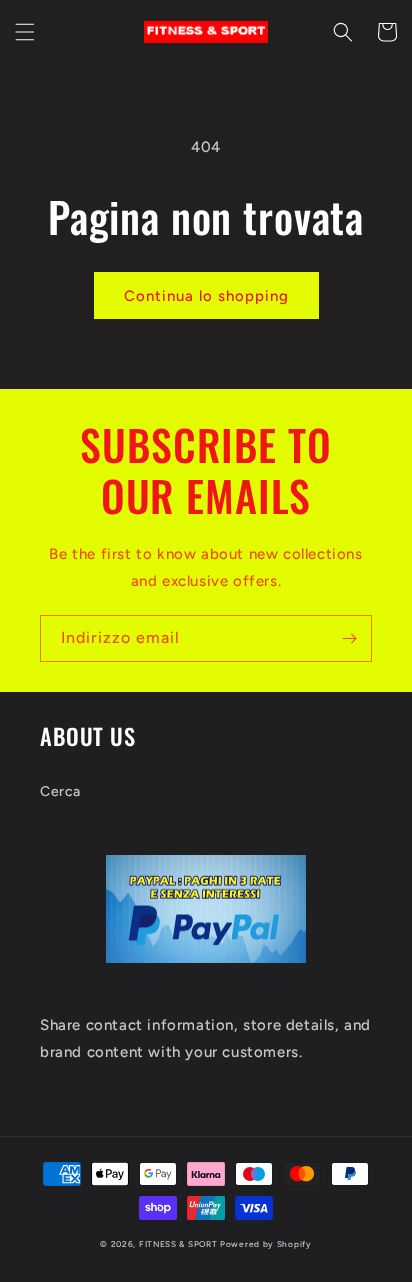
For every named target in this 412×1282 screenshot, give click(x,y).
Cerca (60, 791)
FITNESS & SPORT (178, 1244)
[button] (25, 32)
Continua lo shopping (206, 296)
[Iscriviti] (349, 638)
